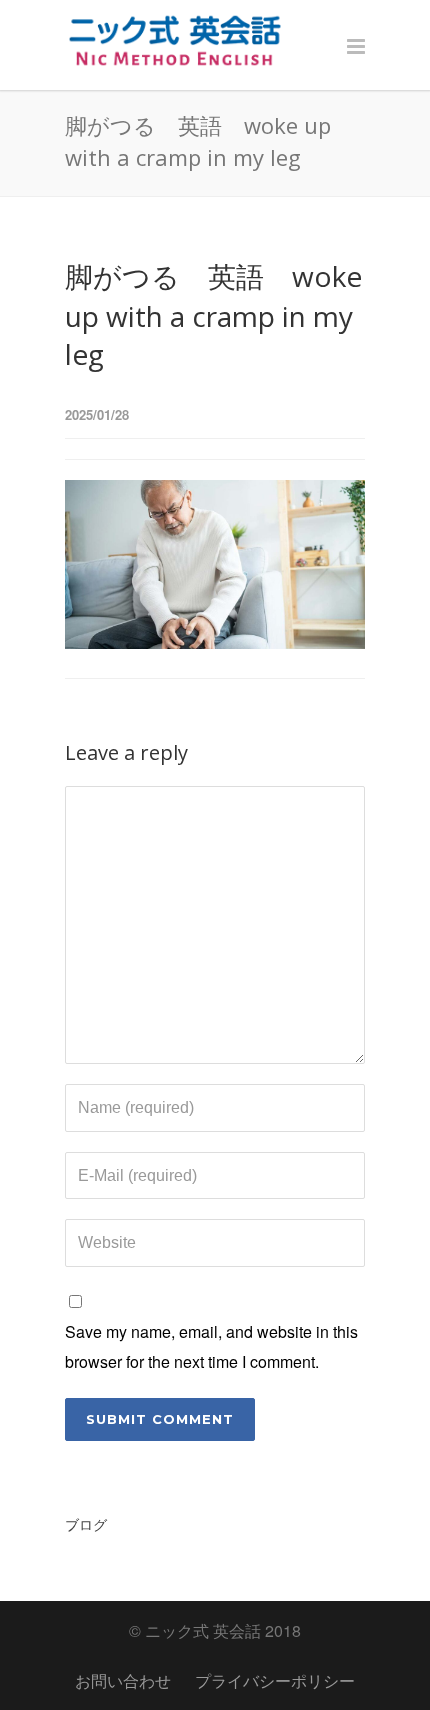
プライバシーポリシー (275, 1680)
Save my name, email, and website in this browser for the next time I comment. (211, 1346)
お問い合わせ (123, 1680)
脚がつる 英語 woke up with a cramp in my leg (213, 315)
